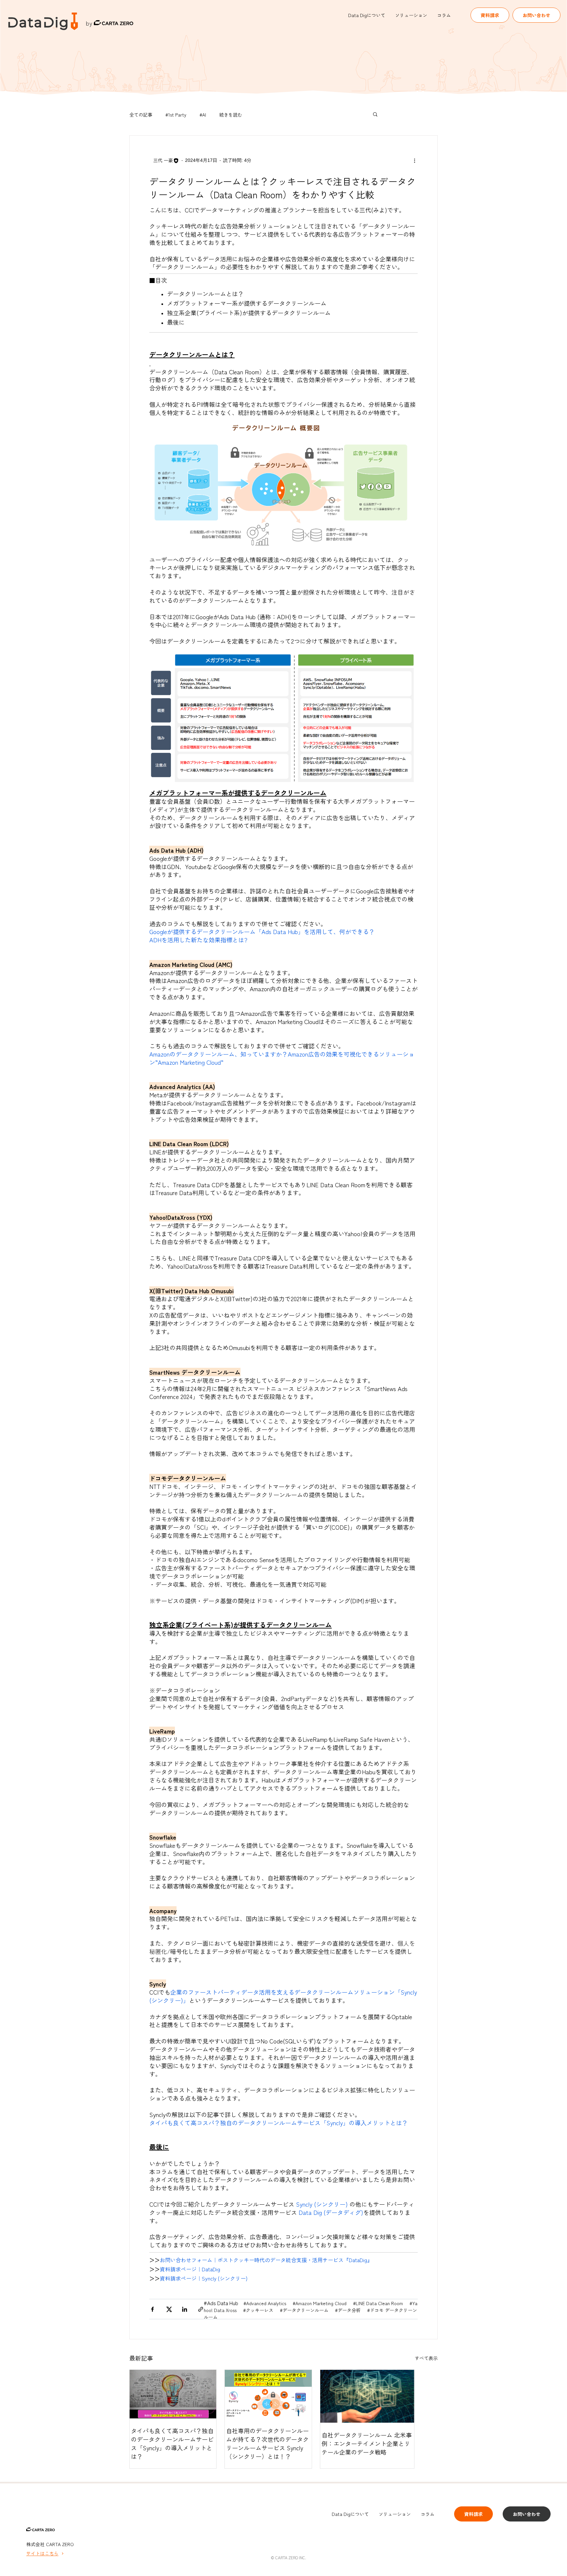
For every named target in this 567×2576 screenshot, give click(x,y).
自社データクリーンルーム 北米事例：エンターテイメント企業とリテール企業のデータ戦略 (367, 2443)
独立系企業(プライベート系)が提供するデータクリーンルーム (249, 313)
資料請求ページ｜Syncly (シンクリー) (204, 2278)
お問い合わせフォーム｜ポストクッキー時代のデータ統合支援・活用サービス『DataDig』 (266, 2260)
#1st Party (176, 115)
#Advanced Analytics (265, 2303)
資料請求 (490, 15)
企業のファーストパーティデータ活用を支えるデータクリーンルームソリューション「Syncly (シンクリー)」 (283, 1996)
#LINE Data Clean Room (379, 2303)
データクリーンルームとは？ (205, 294)
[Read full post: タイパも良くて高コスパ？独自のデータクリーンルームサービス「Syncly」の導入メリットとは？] (173, 2394)
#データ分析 (348, 2310)
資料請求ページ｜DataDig (190, 2269)
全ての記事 (141, 115)
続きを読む (231, 115)
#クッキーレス (259, 2310)
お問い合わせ (536, 15)
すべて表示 (426, 2358)
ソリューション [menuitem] (411, 15)
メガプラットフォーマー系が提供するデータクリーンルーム (247, 303)
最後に (177, 322)
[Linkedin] (185, 2310)
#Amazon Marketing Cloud (320, 2303)
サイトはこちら (42, 2553)
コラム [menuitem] (444, 15)
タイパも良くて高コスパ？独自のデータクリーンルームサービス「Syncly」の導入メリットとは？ (172, 2443)
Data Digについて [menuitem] (367, 15)
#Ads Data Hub (221, 2303)
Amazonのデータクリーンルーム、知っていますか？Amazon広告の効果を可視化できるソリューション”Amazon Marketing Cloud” (282, 1058)
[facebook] (152, 2310)
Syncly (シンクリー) (323, 2204)
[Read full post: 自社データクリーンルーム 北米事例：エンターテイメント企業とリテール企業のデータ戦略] (367, 2396)
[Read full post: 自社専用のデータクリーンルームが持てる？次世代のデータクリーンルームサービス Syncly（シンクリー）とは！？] (268, 2394)
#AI (203, 115)
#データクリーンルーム (305, 2310)
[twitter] (168, 2310)
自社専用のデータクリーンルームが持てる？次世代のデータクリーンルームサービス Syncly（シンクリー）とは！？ (267, 2443)
